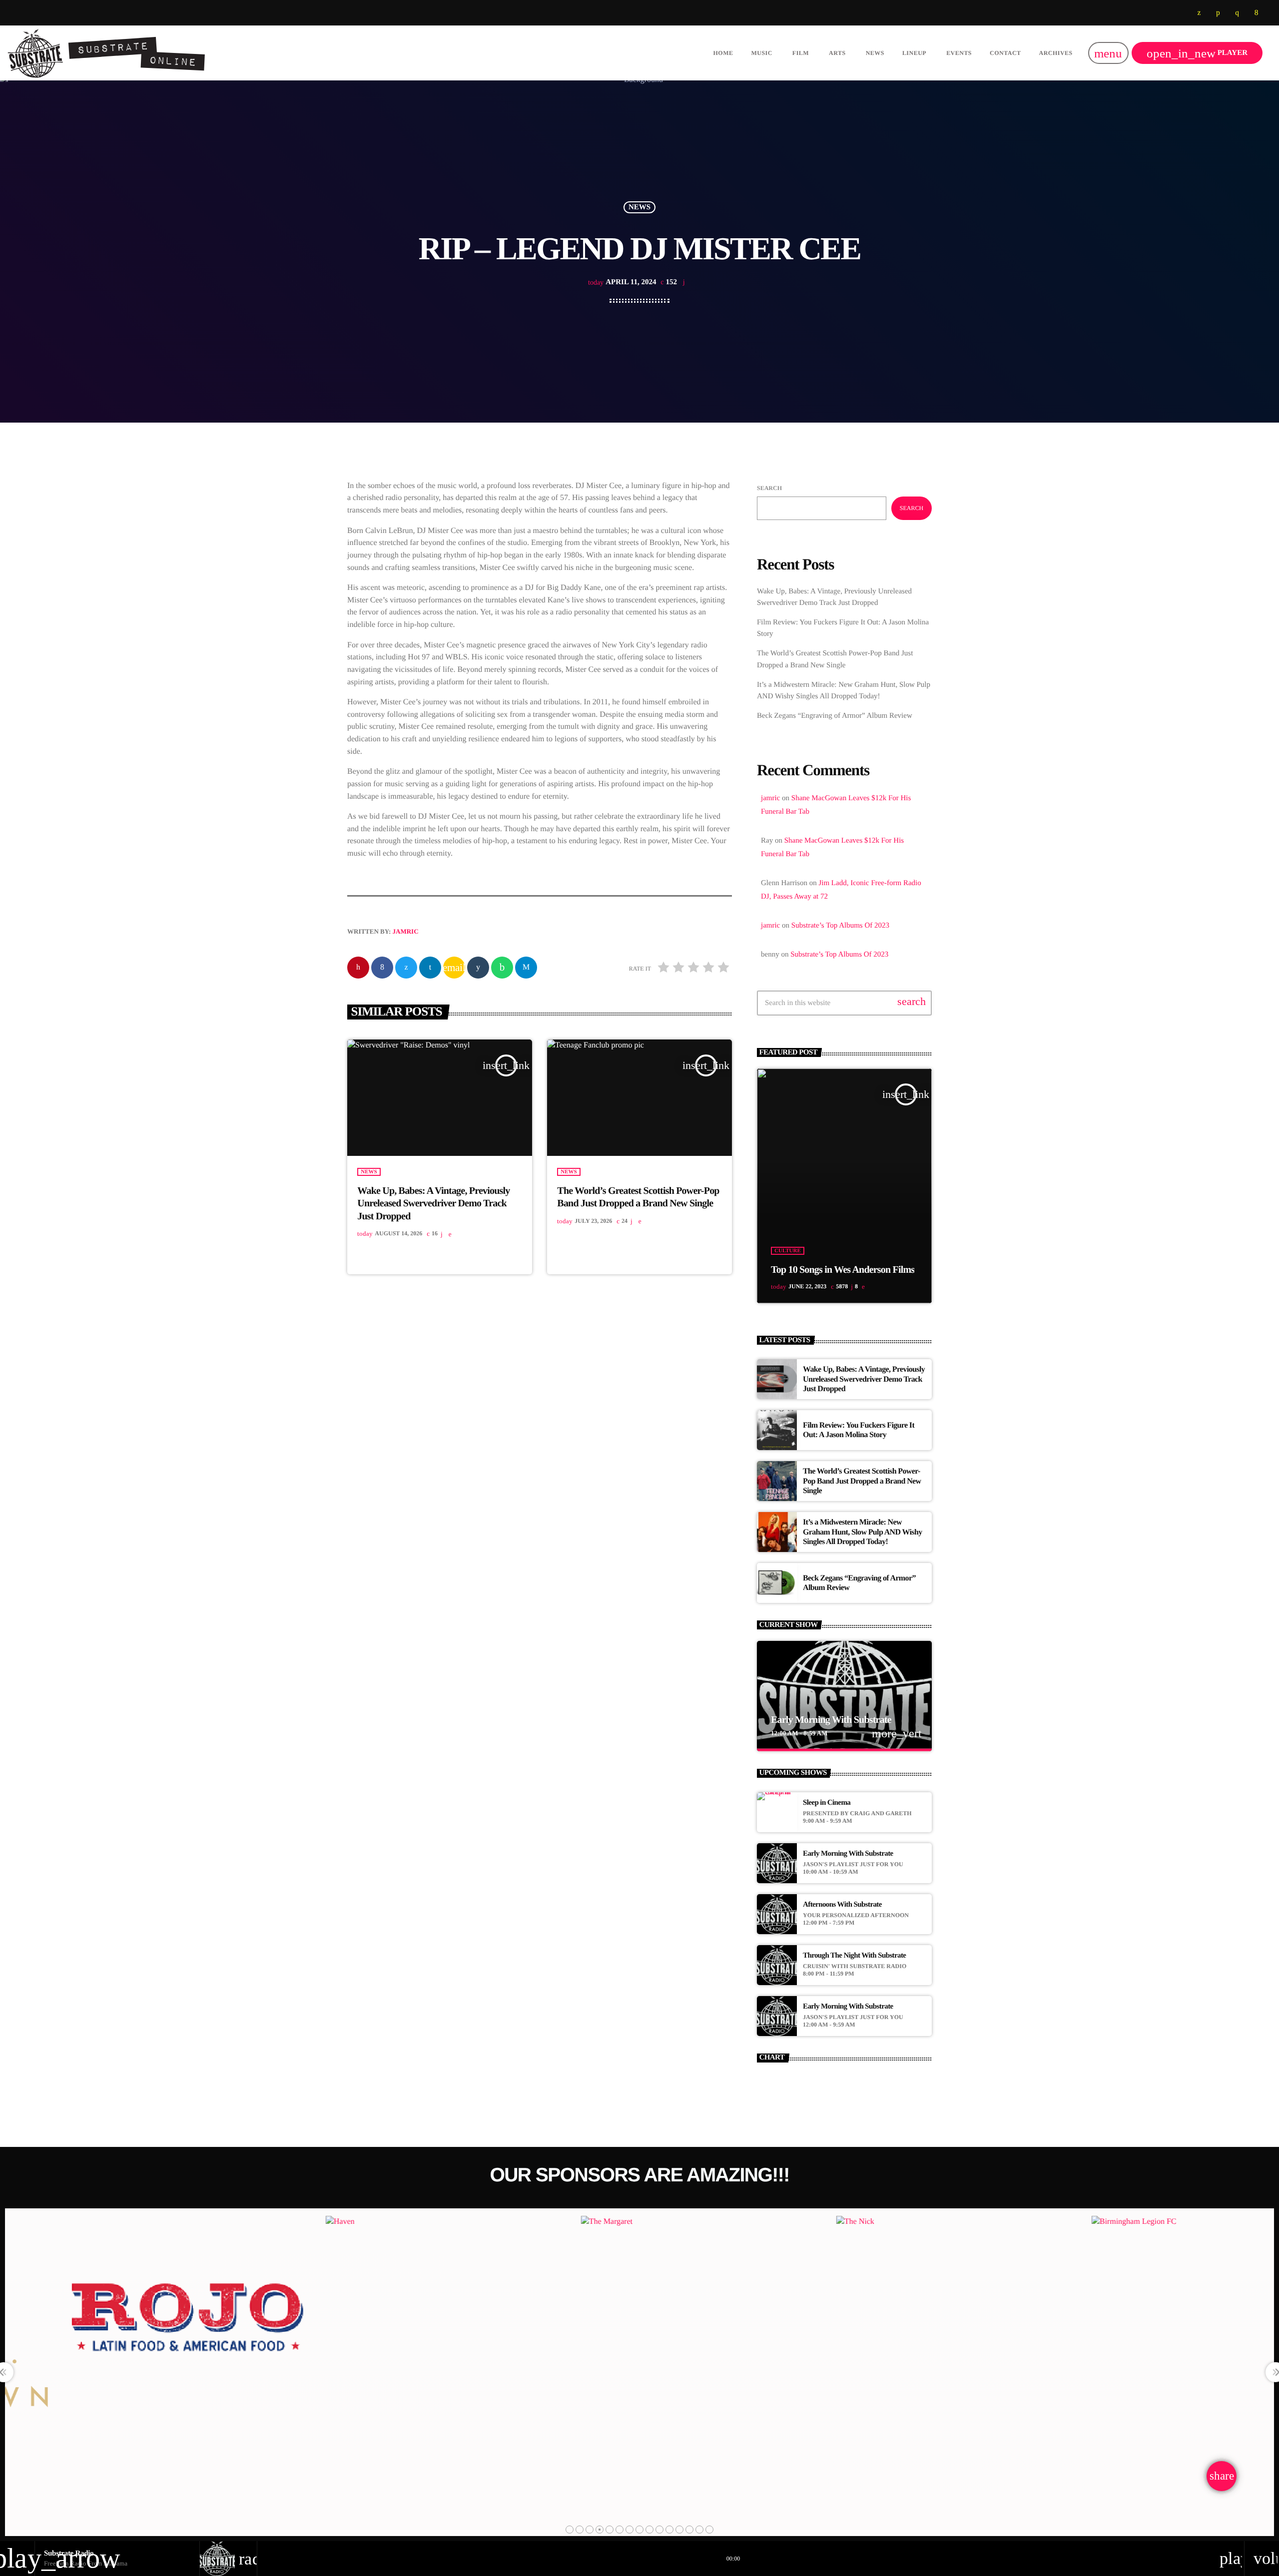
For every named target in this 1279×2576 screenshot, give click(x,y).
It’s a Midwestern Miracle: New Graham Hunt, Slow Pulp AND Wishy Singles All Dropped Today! (863, 1532)
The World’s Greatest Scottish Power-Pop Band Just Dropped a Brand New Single (862, 1481)
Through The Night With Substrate (854, 1956)
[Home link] (107, 53)
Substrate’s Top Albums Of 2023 (840, 926)
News (639, 207)
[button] (570, 2530)
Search (769, 488)
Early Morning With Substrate (831, 1720)
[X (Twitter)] (1199, 13)
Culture (788, 1251)
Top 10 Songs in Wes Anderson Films (843, 1270)
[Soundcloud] (1218, 13)
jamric (406, 931)
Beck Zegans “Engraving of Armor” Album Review (835, 716)
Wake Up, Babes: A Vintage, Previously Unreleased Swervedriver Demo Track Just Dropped (433, 1203)
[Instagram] (1237, 13)
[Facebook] (1257, 13)
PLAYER (1197, 53)
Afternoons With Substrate (842, 1905)
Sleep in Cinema (827, 1803)
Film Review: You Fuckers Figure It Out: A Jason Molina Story (859, 1430)
